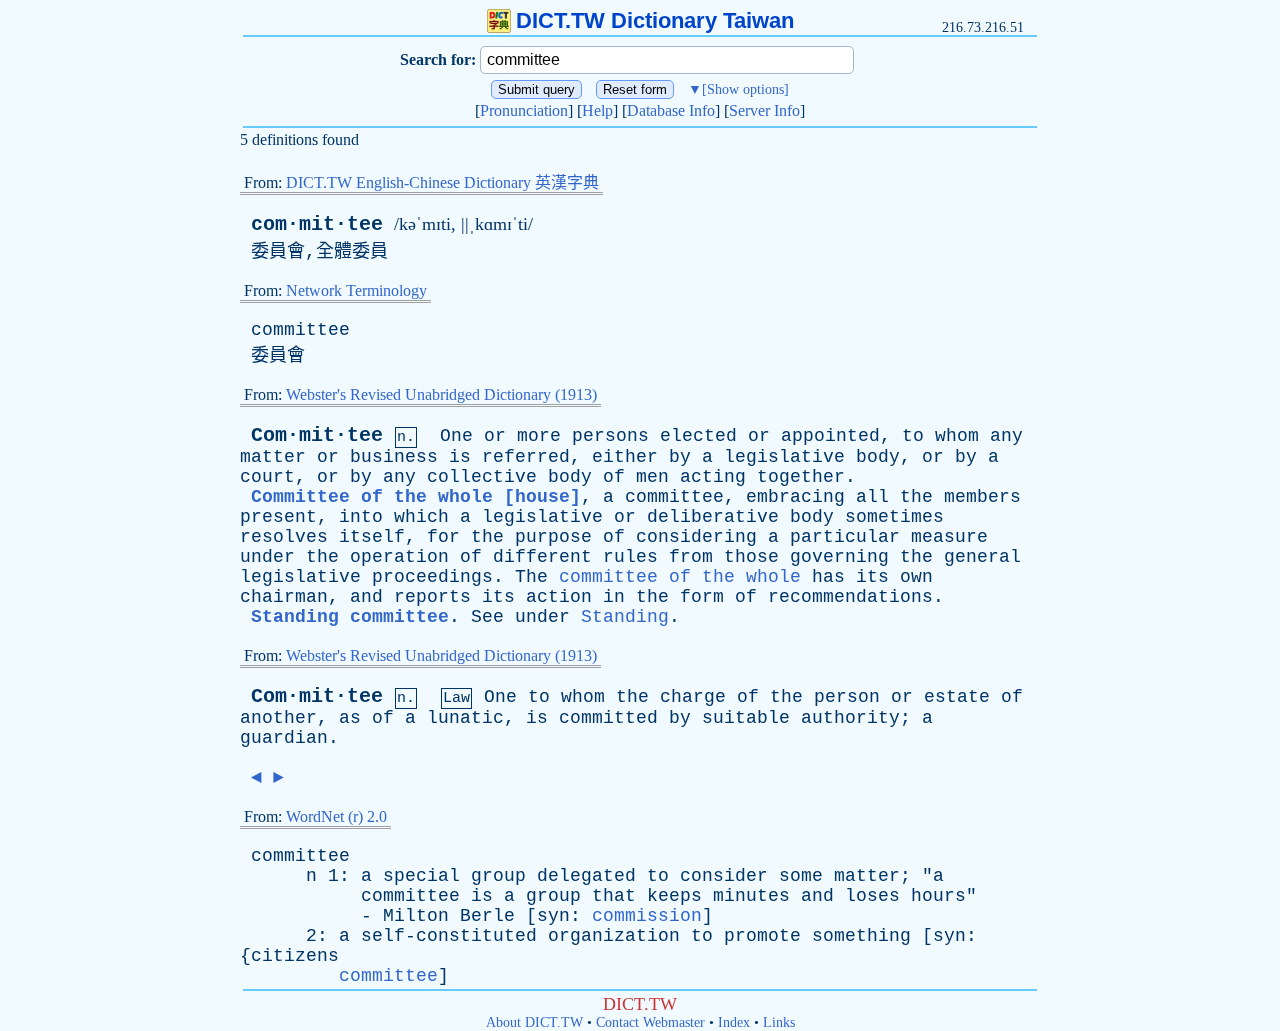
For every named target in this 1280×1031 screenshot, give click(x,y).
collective (482, 477)
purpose (553, 537)
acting (713, 477)
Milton (416, 916)
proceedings (432, 577)
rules (630, 557)
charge (693, 697)
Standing (625, 617)
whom (957, 436)
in (614, 597)
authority (850, 718)
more (539, 436)
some (801, 876)
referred (526, 457)
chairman (284, 597)
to (913, 436)
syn (553, 916)
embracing (795, 497)
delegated (586, 876)
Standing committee (350, 617)
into (361, 517)
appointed (830, 436)
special (421, 876)
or (495, 436)
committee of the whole (680, 577)
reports (432, 597)
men (652, 477)
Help (597, 110)
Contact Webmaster (650, 1022)
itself (372, 537)
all (872, 497)
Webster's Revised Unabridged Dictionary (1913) (441, 394)
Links (779, 1022)
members (982, 497)
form (702, 597)
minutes (751, 896)
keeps (674, 896)
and (366, 597)
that (614, 896)
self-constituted (449, 936)
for (443, 537)
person (847, 697)
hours (938, 896)
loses (872, 896)
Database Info (671, 110)
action (559, 597)
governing (839, 557)
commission (647, 916)
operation (399, 557)
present (278, 517)
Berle (487, 916)
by (680, 457)
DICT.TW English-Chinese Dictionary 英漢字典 (442, 182)
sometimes (894, 517)
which (421, 517)
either (625, 457)
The (531, 577)
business (394, 457)
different (542, 557)
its (872, 577)
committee (300, 330)
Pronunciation (524, 110)
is (460, 457)
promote (762, 936)
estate (957, 697)
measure (949, 537)
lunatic (465, 718)
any (1006, 436)
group (498, 876)
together (801, 477)
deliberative (713, 517)
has (828, 577)
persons (610, 436)
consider (724, 876)
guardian (284, 738)
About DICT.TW (534, 1022)
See (487, 617)
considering (696, 537)
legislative (784, 457)
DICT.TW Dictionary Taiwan (655, 20)
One (456, 436)
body (878, 457)
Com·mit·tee (317, 435)
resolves (284, 537)
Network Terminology (356, 290)
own (916, 577)
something (861, 936)
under (267, 557)
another (278, 718)
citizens (295, 956)
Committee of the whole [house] (416, 497)
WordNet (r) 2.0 (336, 816)
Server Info (764, 110)
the (916, 497)
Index (734, 1022)
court (267, 477)
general (982, 557)
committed (608, 718)
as (350, 718)
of (614, 477)
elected (698, 436)
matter (273, 457)
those (751, 557)
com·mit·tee (317, 224)
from (691, 557)
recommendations (850, 597)
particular (845, 537)
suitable (746, 718)
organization (614, 936)
